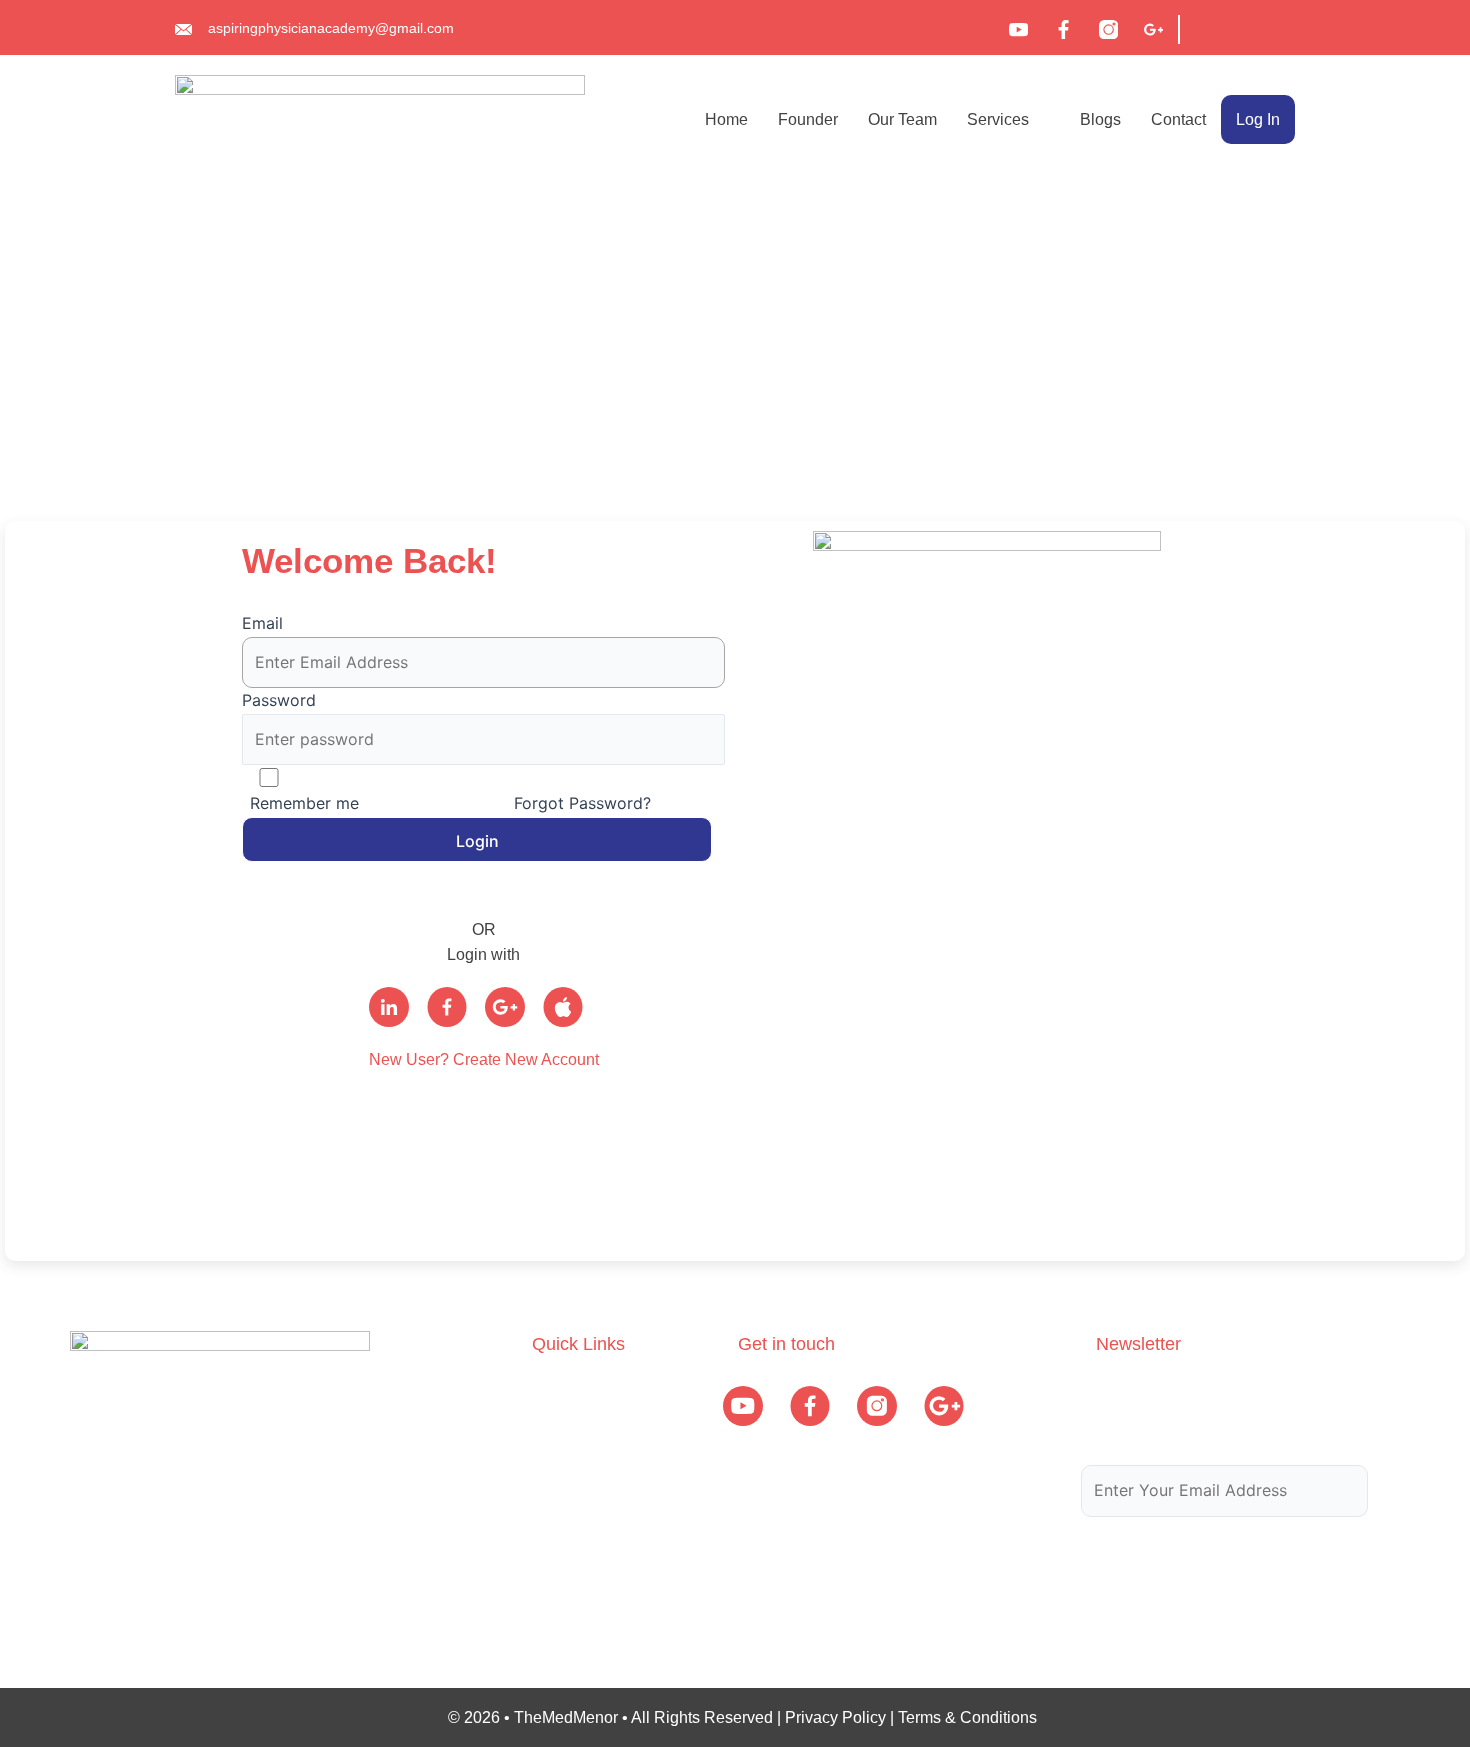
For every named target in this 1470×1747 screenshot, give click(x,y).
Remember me (304, 803)
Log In (1258, 119)
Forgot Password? (580, 803)
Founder (808, 119)
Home (726, 119)
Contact (1178, 119)
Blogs (1100, 119)
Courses (562, 1434)
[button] (1008, 119)
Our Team (902, 119)
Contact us (570, 1551)
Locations (566, 1512)
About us (563, 1395)
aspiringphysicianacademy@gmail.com (331, 28)
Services (998, 119)
